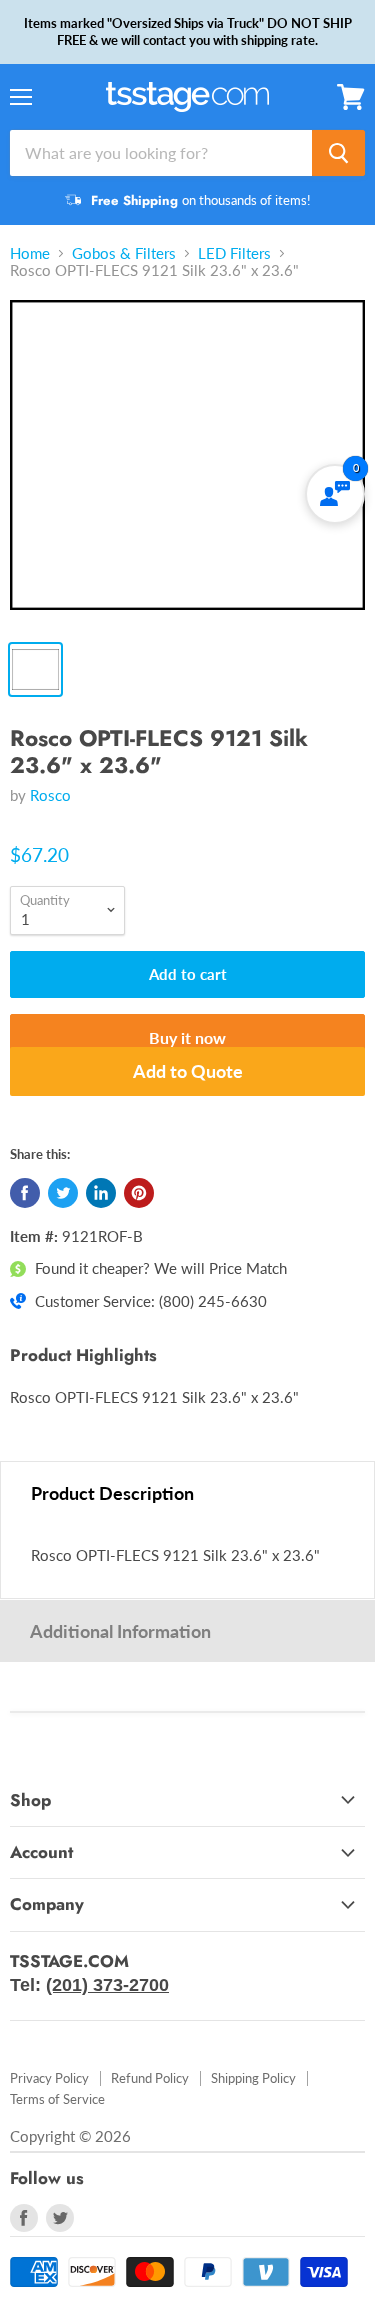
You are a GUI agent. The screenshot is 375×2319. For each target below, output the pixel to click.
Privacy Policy (49, 2078)
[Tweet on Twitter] (63, 1193)
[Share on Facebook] (25, 1193)
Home (30, 253)
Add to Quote (188, 1071)
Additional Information (120, 1631)
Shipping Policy (253, 2078)
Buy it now (187, 1037)
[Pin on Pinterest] (139, 1193)
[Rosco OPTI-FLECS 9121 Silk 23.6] (187, 464)
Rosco (50, 795)
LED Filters (234, 253)
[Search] (338, 153)
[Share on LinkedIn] (101, 1193)
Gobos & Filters (124, 253)
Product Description (112, 1493)
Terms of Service (57, 2099)
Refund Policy (150, 2078)
